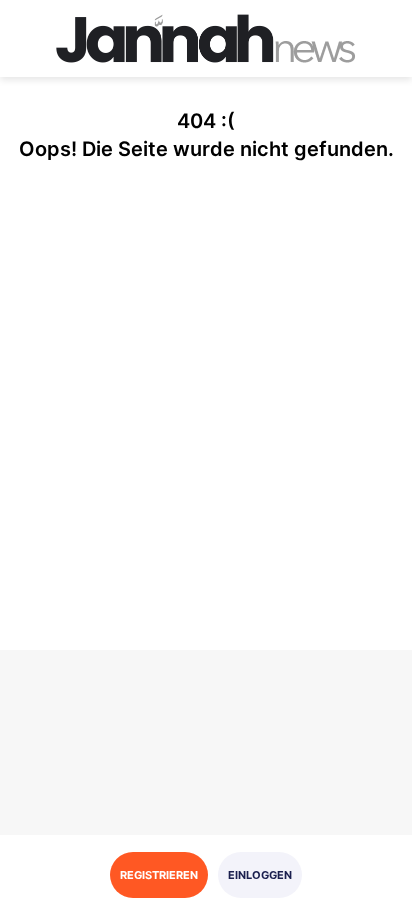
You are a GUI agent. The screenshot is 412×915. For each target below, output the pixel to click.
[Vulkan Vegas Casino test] (206, 38)
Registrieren (159, 875)
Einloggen (260, 875)
